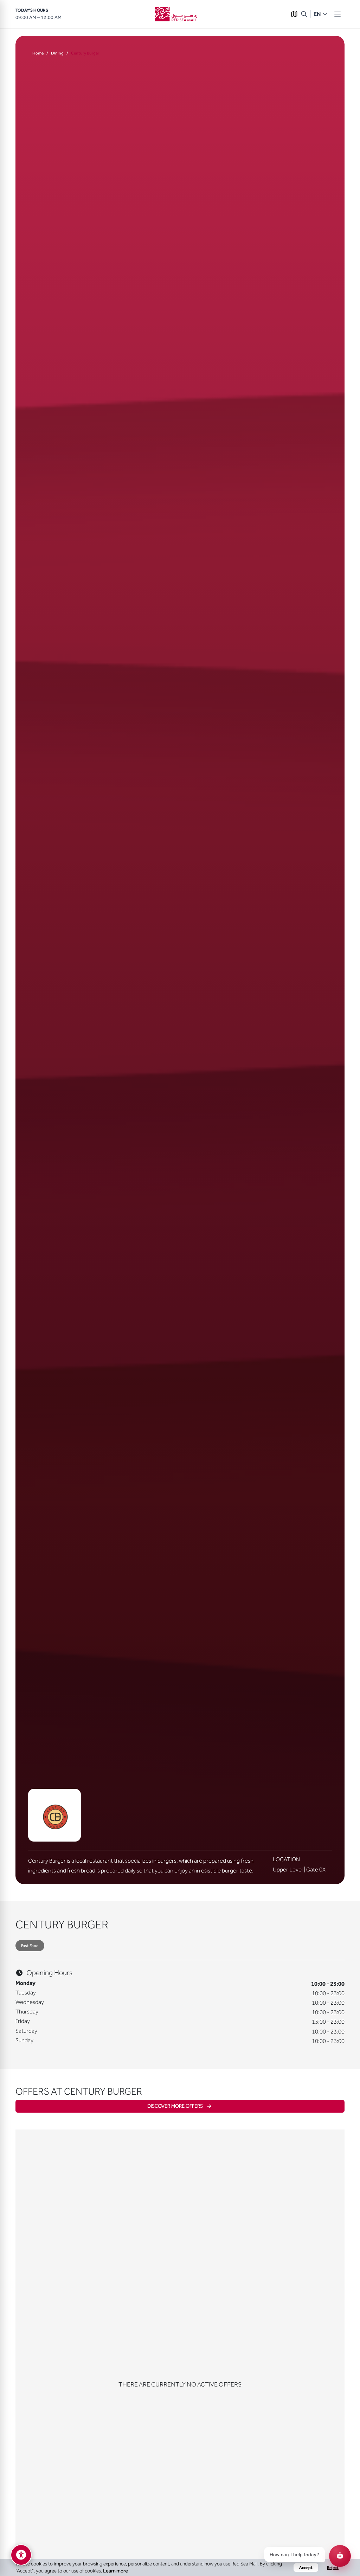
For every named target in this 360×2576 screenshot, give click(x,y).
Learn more (115, 2571)
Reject (333, 2568)
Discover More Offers (175, 2106)
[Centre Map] (294, 14)
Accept (306, 2568)
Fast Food (30, 1946)
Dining (57, 53)
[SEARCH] (304, 14)
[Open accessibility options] (21, 2555)
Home (38, 53)
